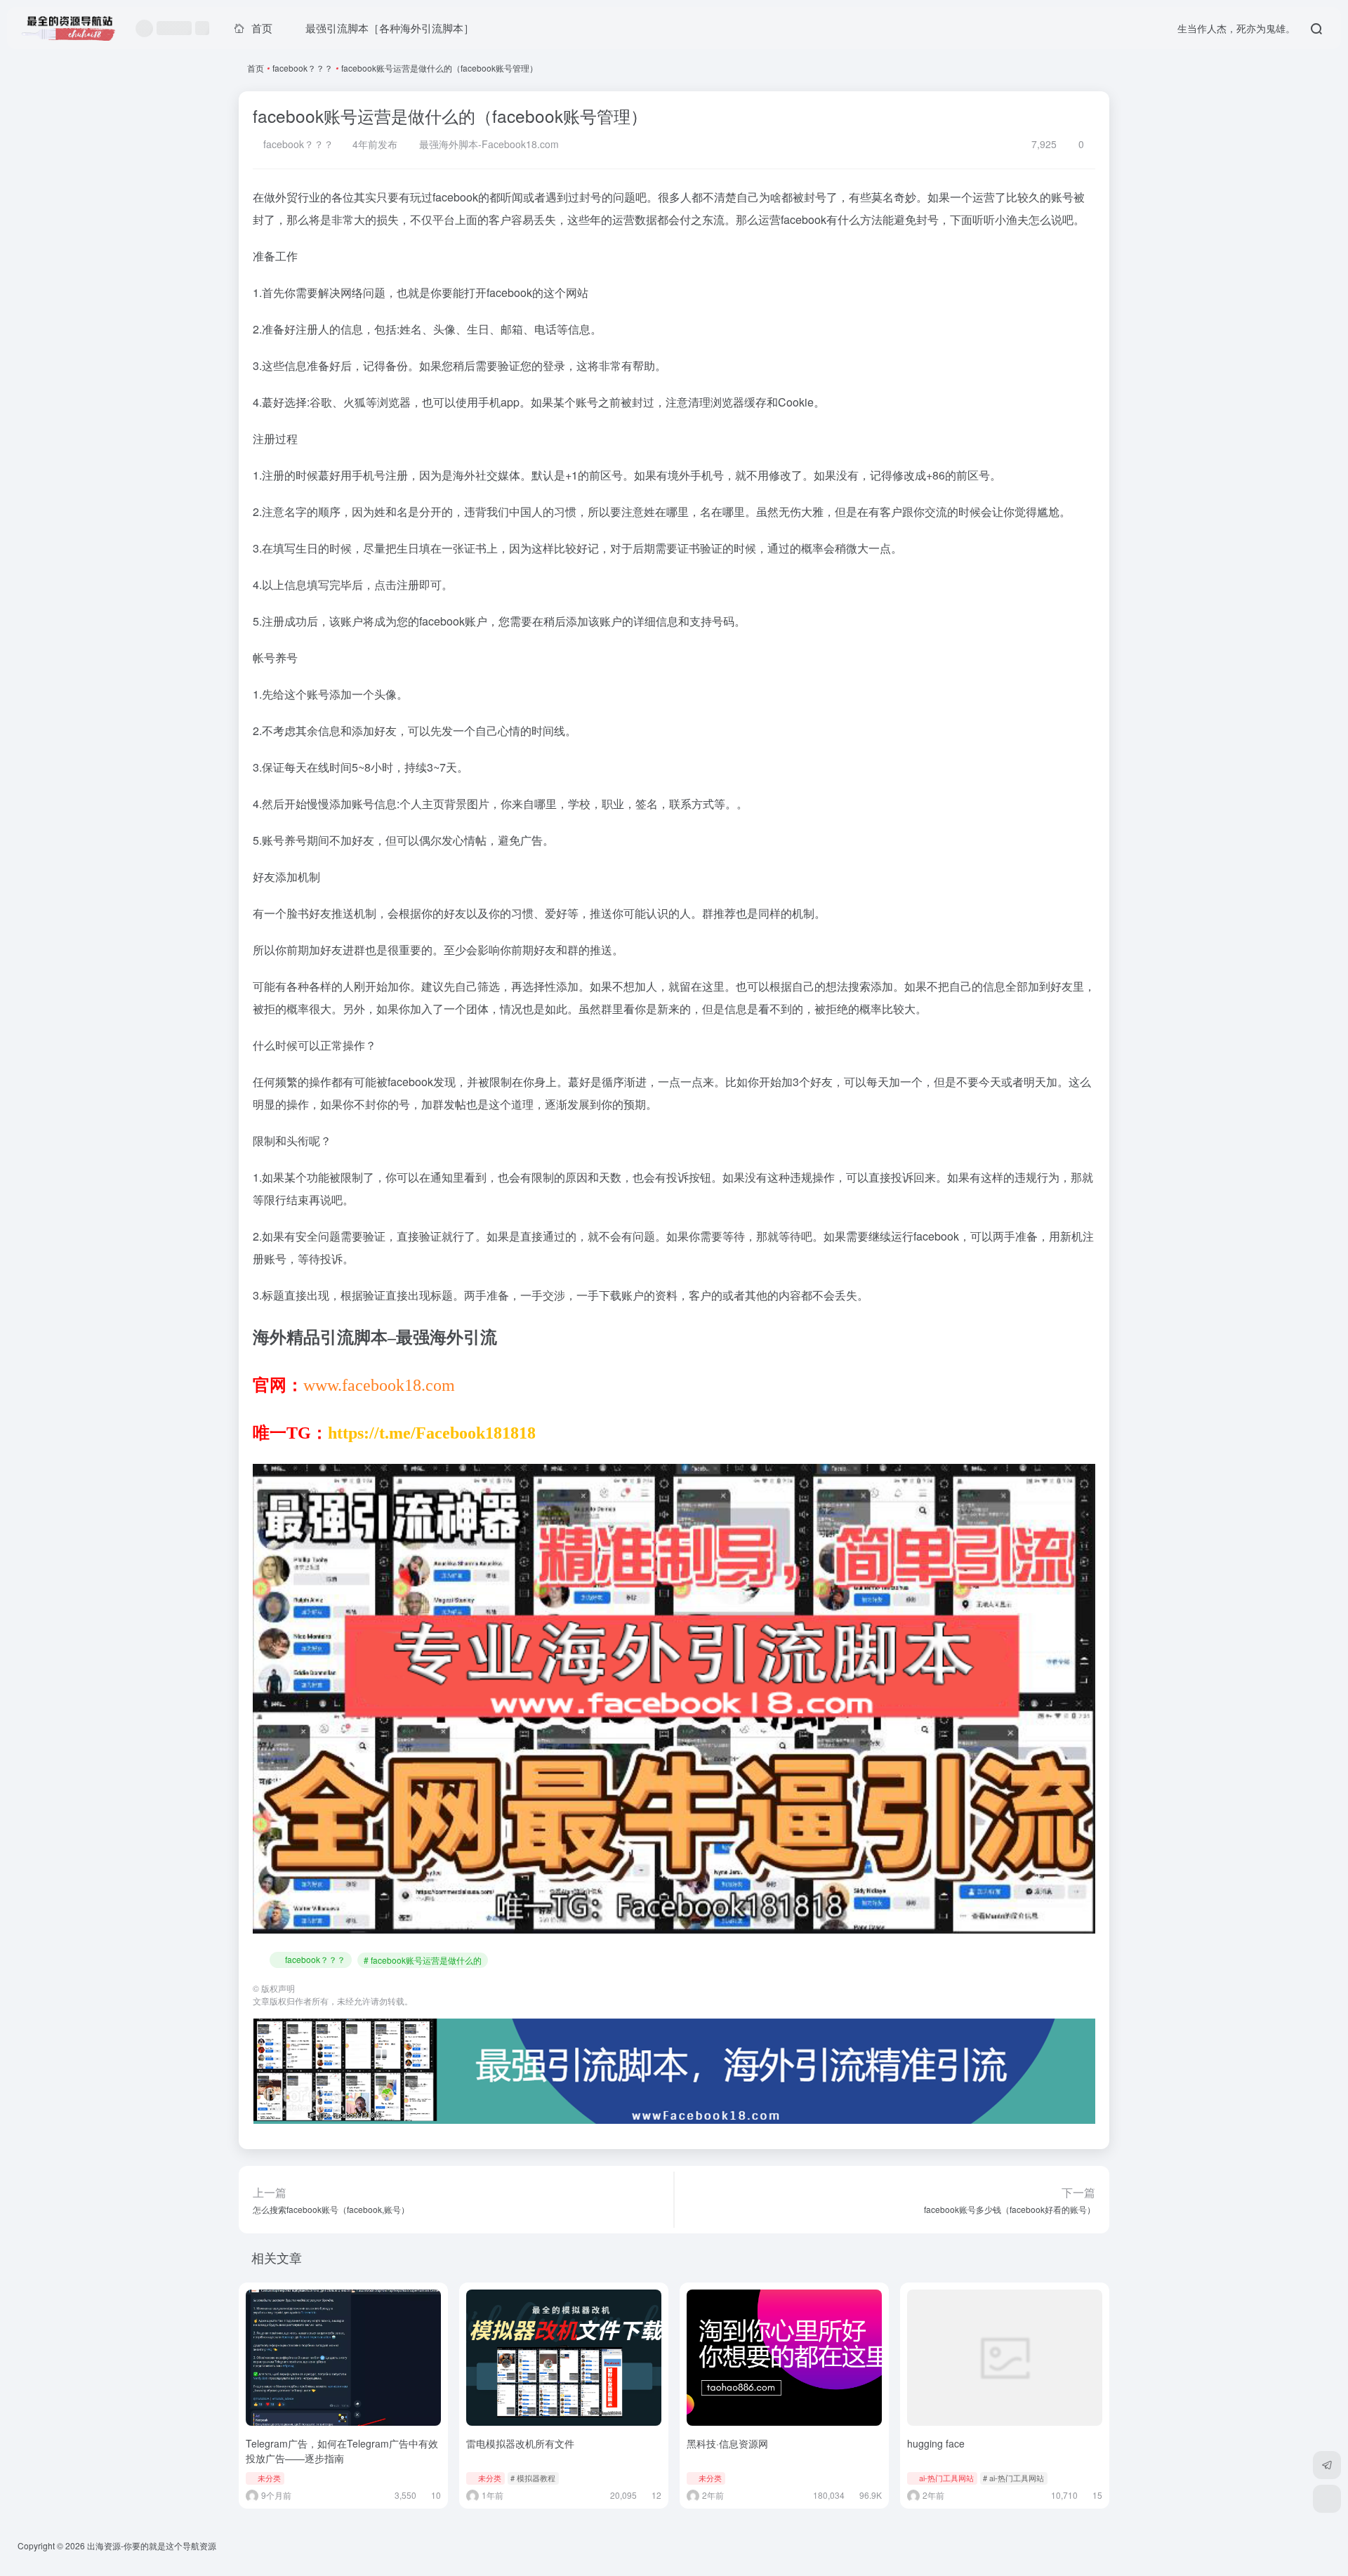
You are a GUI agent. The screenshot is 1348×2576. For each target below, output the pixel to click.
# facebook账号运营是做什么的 (423, 1960)
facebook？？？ (303, 68)
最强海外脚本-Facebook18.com (488, 144)
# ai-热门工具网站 (1013, 2478)
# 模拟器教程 (533, 2478)
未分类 (269, 2478)
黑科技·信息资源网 (727, 2443)
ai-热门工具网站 (946, 2478)
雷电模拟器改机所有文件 (520, 2443)
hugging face (936, 2443)
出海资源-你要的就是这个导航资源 (152, 2545)
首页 (256, 68)
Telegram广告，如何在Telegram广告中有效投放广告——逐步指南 (342, 2451)
